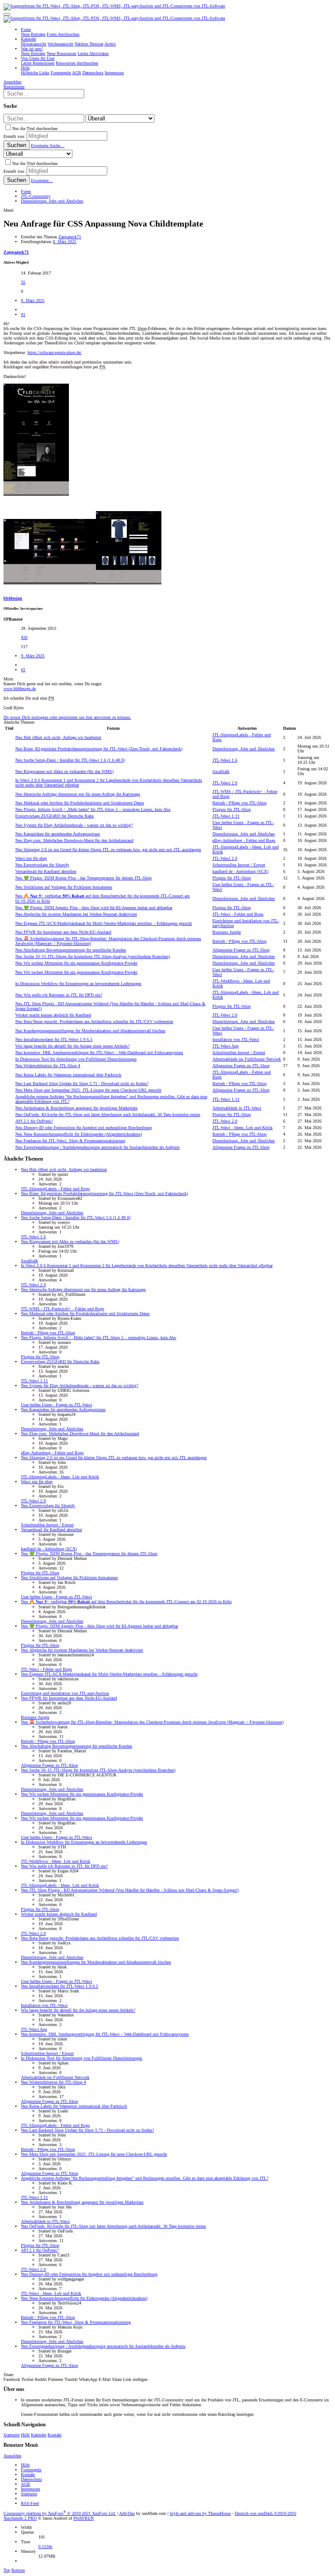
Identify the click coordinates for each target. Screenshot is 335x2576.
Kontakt (55, 2435)
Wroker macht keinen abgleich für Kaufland (53, 1015)
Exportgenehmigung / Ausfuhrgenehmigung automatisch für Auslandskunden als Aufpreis (97, 1147)
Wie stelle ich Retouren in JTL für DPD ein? (59, 995)
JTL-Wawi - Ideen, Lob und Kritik (243, 1128)
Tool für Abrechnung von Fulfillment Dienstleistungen (76, 1059)
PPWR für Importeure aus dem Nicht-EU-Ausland (63, 932)
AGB (26, 2484)
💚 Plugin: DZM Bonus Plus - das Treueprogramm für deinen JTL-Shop (84, 878)
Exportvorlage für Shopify (42, 865)
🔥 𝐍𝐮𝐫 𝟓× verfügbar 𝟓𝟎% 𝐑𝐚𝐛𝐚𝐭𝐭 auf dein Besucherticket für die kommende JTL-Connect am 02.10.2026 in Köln (126, 1602)
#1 (23, 314)
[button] (7, 14)
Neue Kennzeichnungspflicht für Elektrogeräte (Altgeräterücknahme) (79, 1134)
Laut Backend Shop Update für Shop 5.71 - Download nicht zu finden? (82, 1084)
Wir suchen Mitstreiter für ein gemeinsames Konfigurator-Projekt (76, 963)
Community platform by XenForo (60, 2513)
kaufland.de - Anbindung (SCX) (240, 871)
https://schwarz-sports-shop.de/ (55, 352)
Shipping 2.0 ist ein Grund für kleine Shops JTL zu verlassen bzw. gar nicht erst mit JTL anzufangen (108, 850)
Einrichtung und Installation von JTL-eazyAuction (65, 1693)
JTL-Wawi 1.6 (225, 760)
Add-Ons (127, 2513)
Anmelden (12, 2456)
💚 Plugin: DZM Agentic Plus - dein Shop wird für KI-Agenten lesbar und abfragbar (94, 908)
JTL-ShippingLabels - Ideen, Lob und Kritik (60, 1477)
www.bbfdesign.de (20, 689)
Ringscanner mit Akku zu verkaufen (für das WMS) (64, 771)
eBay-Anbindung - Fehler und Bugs (244, 840)
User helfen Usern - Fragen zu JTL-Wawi (56, 1405)
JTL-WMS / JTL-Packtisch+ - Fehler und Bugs (63, 1309)
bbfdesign (13, 598)
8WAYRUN (84, 2518)
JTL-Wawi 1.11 (226, 816)
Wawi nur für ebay (31, 858)
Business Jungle (227, 932)
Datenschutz (31, 2479)
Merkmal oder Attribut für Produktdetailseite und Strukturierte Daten (80, 803)
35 (23, 282)
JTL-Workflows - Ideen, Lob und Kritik (56, 1861)
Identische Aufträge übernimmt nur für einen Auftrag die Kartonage (78, 794)
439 (24, 637)
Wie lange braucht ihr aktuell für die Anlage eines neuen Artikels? (72, 1046)
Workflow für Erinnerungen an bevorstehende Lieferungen (78, 984)
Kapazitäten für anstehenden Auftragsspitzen (58, 834)
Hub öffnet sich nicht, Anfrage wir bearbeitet (58, 737)
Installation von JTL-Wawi (236, 1039)
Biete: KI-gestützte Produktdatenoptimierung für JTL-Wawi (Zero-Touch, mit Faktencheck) (99, 749)
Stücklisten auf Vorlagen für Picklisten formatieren (64, 887)
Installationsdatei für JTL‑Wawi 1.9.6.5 (54, 1039)
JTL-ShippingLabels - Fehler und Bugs (55, 1189)
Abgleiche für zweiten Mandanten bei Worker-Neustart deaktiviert (76, 914)
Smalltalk (221, 771)
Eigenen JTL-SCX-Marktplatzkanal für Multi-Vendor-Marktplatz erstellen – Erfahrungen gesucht (104, 923)
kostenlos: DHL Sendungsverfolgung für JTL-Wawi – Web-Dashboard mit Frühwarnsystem (99, 1053)
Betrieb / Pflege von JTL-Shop (239, 803)
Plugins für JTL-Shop (232, 809)
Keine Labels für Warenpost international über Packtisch (68, 1075)
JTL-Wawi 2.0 (225, 783)
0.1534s (45, 2547)
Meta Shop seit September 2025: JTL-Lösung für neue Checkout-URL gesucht (88, 1090)
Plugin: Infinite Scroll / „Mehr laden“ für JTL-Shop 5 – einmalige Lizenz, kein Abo (93, 809)
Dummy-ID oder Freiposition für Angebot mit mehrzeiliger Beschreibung (84, 1128)
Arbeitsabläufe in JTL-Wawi (237, 1108)
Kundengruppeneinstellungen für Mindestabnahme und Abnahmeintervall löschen (90, 1031)
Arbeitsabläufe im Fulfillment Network (247, 1059)
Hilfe (25, 2435)
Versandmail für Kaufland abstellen (46, 871)
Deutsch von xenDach (265, 2513)
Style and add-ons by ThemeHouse (200, 2513)
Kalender (39, 2435)
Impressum (31, 2489)
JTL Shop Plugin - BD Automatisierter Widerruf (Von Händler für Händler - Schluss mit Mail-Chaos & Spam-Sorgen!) (130, 1890)
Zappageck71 (70, 237)
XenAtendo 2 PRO (20, 2518)
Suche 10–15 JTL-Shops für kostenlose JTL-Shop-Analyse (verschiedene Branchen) (92, 957)
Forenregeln (31, 2470)
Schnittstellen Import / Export (239, 865)
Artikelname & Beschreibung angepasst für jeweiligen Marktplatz (76, 1108)
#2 (23, 670)
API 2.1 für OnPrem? (34, 1121)
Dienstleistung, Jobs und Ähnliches (244, 749)
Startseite (12, 2435)
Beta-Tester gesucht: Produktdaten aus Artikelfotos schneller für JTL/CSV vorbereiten (94, 1022)
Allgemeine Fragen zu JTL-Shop (241, 950)
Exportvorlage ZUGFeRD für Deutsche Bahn (55, 816)
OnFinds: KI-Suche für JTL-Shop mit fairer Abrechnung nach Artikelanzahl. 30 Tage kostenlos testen (108, 1115)
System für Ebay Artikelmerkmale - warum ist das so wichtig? (74, 825)
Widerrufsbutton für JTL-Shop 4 (48, 1066)
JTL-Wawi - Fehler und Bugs (238, 914)
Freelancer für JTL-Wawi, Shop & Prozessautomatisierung (70, 1141)
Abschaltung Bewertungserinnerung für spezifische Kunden (71, 950)
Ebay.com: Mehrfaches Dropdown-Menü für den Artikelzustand (74, 840)
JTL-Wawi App (226, 1046)
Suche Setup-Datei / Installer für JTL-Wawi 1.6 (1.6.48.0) (70, 760)
